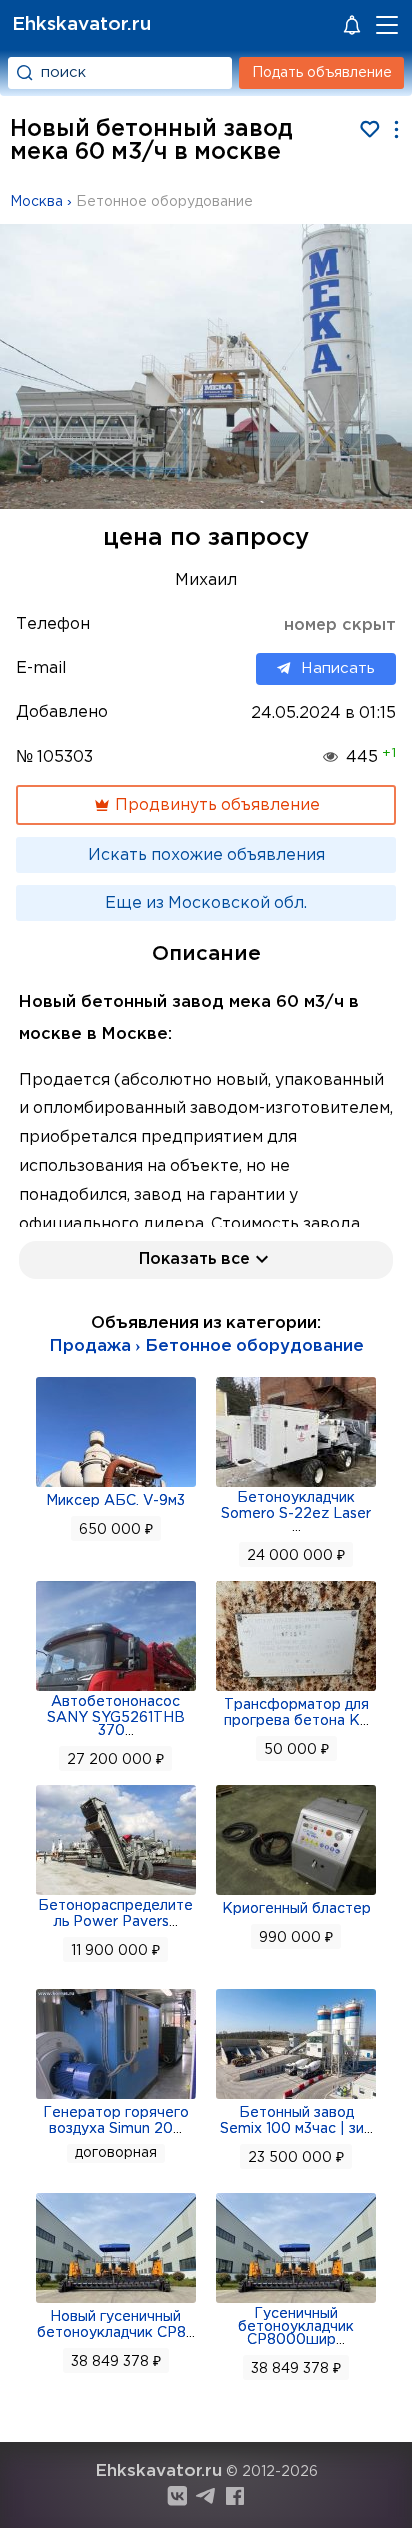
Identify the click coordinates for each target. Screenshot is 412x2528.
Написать (338, 667)
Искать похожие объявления (206, 855)
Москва (36, 202)
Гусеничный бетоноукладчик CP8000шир (296, 2327)
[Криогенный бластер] (296, 1893)
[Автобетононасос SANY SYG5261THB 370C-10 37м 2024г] (116, 1689)
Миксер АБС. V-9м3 (115, 1501)
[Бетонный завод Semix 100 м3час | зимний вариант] (296, 2097)
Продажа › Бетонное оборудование (206, 1346)
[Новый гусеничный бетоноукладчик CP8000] (116, 2301)
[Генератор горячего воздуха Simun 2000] (116, 2097)
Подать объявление (322, 73)
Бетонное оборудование (164, 202)
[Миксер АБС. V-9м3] (116, 1485)
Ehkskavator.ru (81, 24)
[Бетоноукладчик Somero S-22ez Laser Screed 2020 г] (296, 1485)
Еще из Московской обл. (206, 903)
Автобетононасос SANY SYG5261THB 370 (116, 1716)
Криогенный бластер (296, 1909)
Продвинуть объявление (215, 805)
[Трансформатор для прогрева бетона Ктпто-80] (296, 1689)
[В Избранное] (369, 129)
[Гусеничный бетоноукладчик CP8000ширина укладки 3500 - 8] (296, 2301)
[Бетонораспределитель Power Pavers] (116, 1893)
